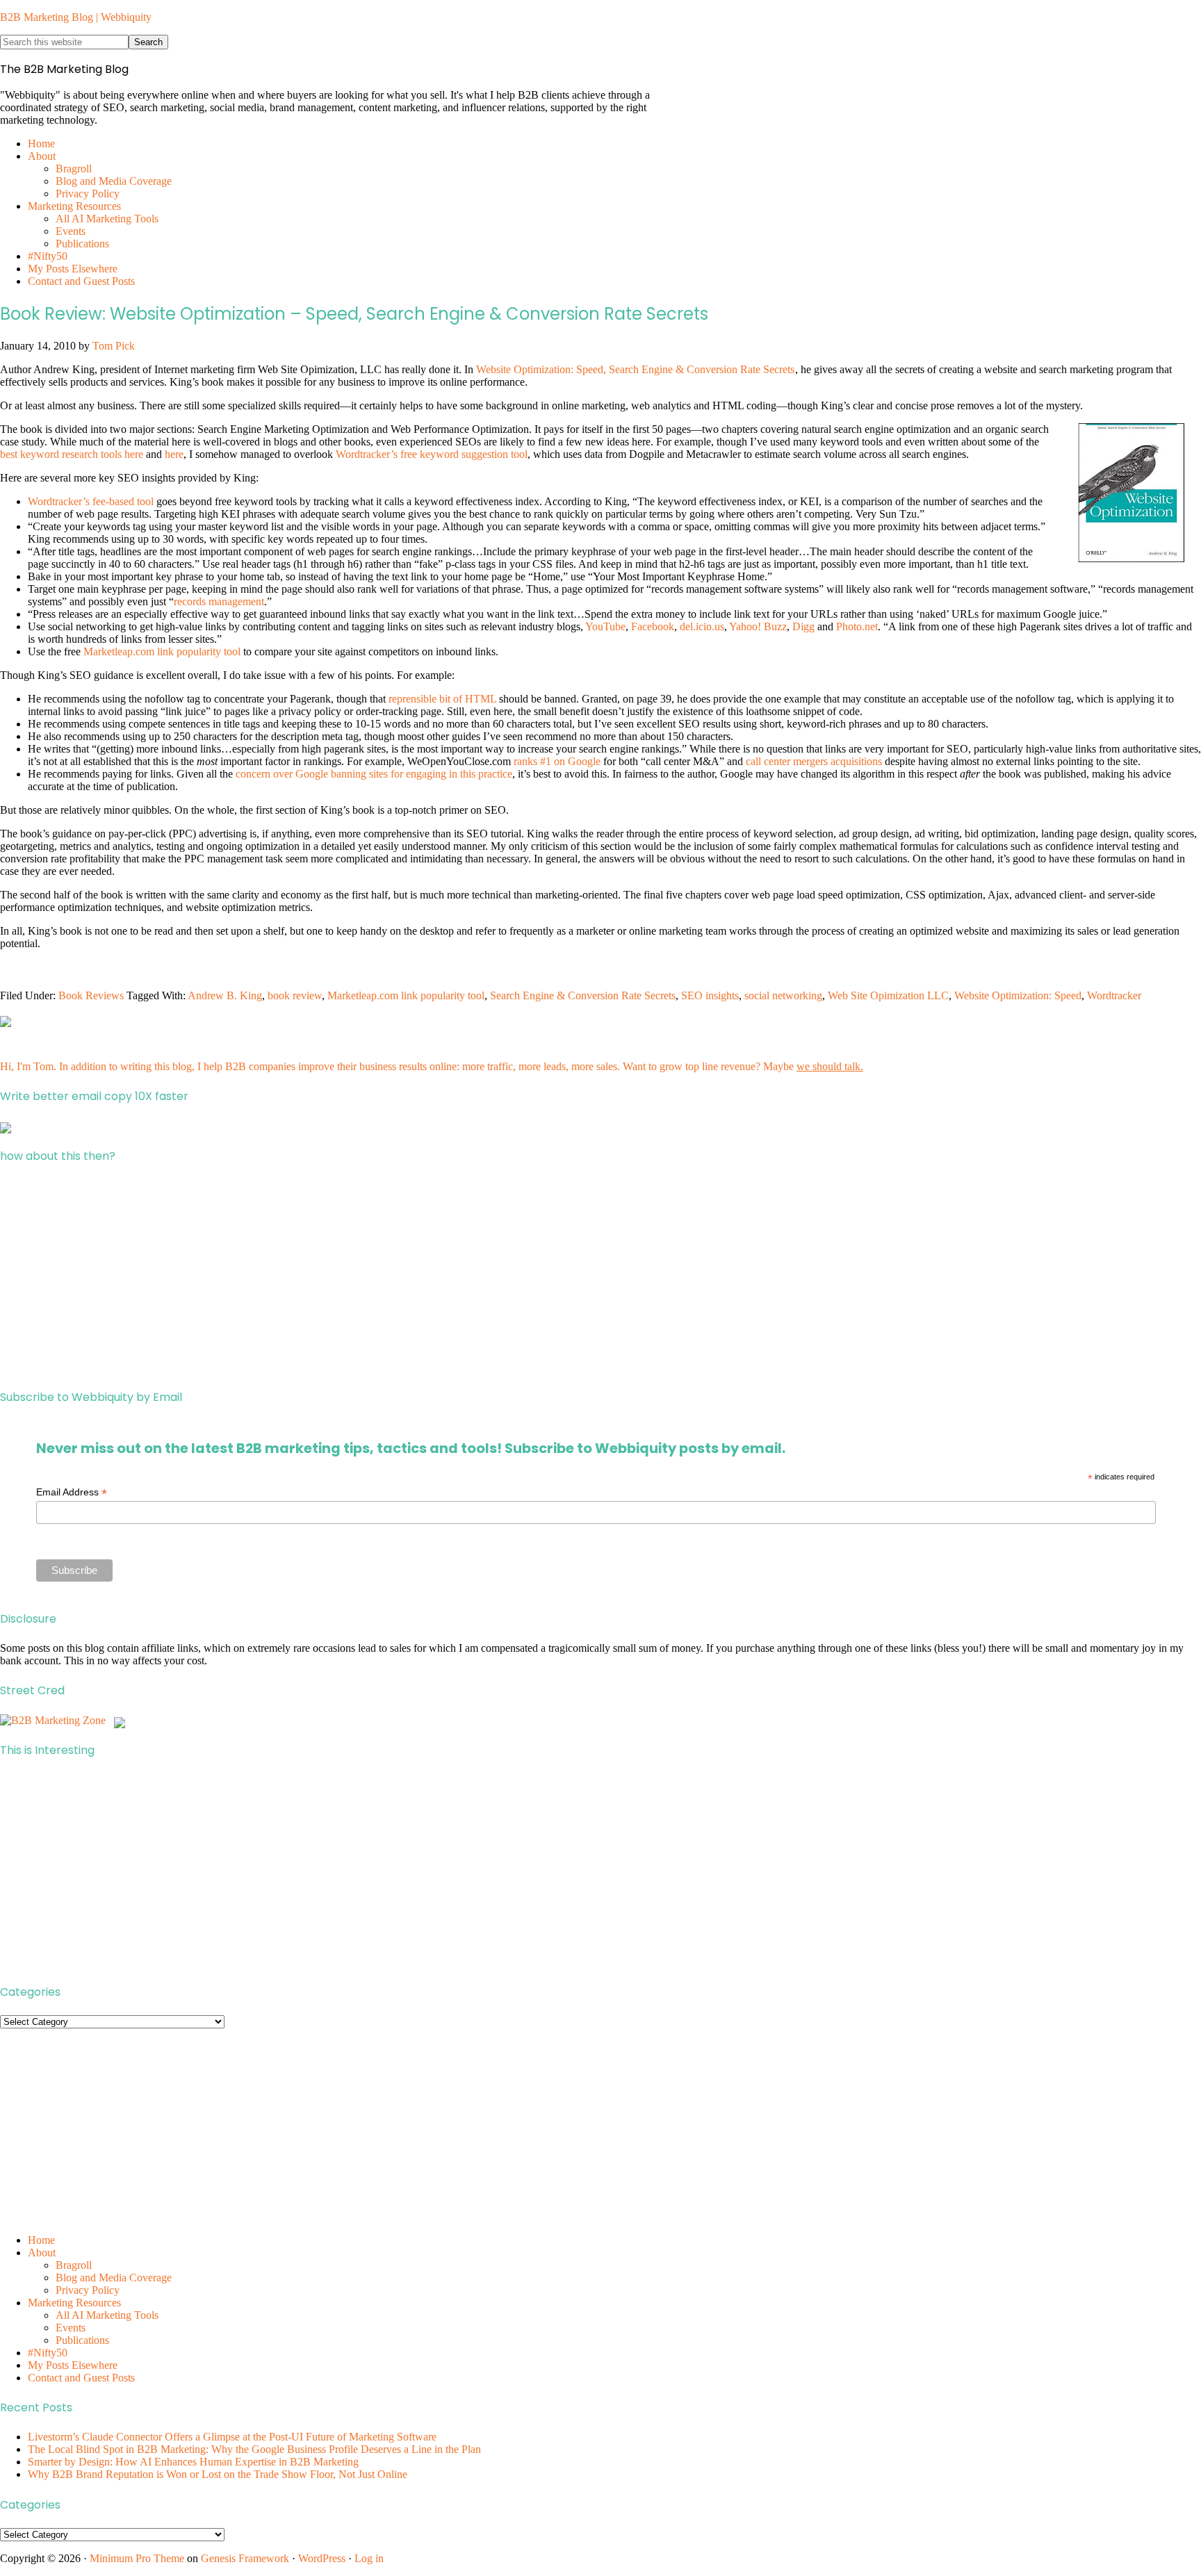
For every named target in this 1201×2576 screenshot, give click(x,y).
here (174, 454)
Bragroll (74, 2265)
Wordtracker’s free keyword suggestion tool (432, 454)
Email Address (72, 1492)
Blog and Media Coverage (114, 2278)
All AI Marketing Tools (107, 2315)
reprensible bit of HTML (442, 699)
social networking (783, 995)
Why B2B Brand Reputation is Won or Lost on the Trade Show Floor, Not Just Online (218, 2474)
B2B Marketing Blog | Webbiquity (76, 17)
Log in (369, 2558)
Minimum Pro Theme (137, 2558)
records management (219, 601)
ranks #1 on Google (557, 761)
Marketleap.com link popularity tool (162, 651)
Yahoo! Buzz (758, 626)
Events (71, 2328)
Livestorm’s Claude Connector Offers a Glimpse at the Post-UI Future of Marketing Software (232, 2437)
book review (295, 995)
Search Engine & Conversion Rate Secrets (583, 995)
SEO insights (710, 995)
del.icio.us (702, 626)
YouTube (605, 626)
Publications (82, 2340)
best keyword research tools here (72, 454)
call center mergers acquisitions (814, 761)
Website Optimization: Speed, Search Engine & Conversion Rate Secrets (635, 369)
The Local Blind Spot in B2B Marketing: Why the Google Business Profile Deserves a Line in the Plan (254, 2449)
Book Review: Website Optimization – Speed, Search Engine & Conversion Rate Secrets (354, 314)
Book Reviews (91, 995)
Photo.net (857, 626)
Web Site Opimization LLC (888, 995)
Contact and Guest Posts (81, 2378)
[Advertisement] (417, 1277)
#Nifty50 (48, 2353)
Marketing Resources (74, 2303)
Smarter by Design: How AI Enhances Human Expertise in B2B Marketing (193, 2462)
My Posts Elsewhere (73, 2365)
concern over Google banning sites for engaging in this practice (374, 774)
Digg (803, 626)
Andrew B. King (225, 995)
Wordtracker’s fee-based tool (91, 501)
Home (41, 2240)
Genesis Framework (245, 2558)
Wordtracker (1114, 995)
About (42, 2253)
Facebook (653, 626)
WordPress (322, 2558)
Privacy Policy (88, 2290)
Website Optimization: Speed (1018, 995)
